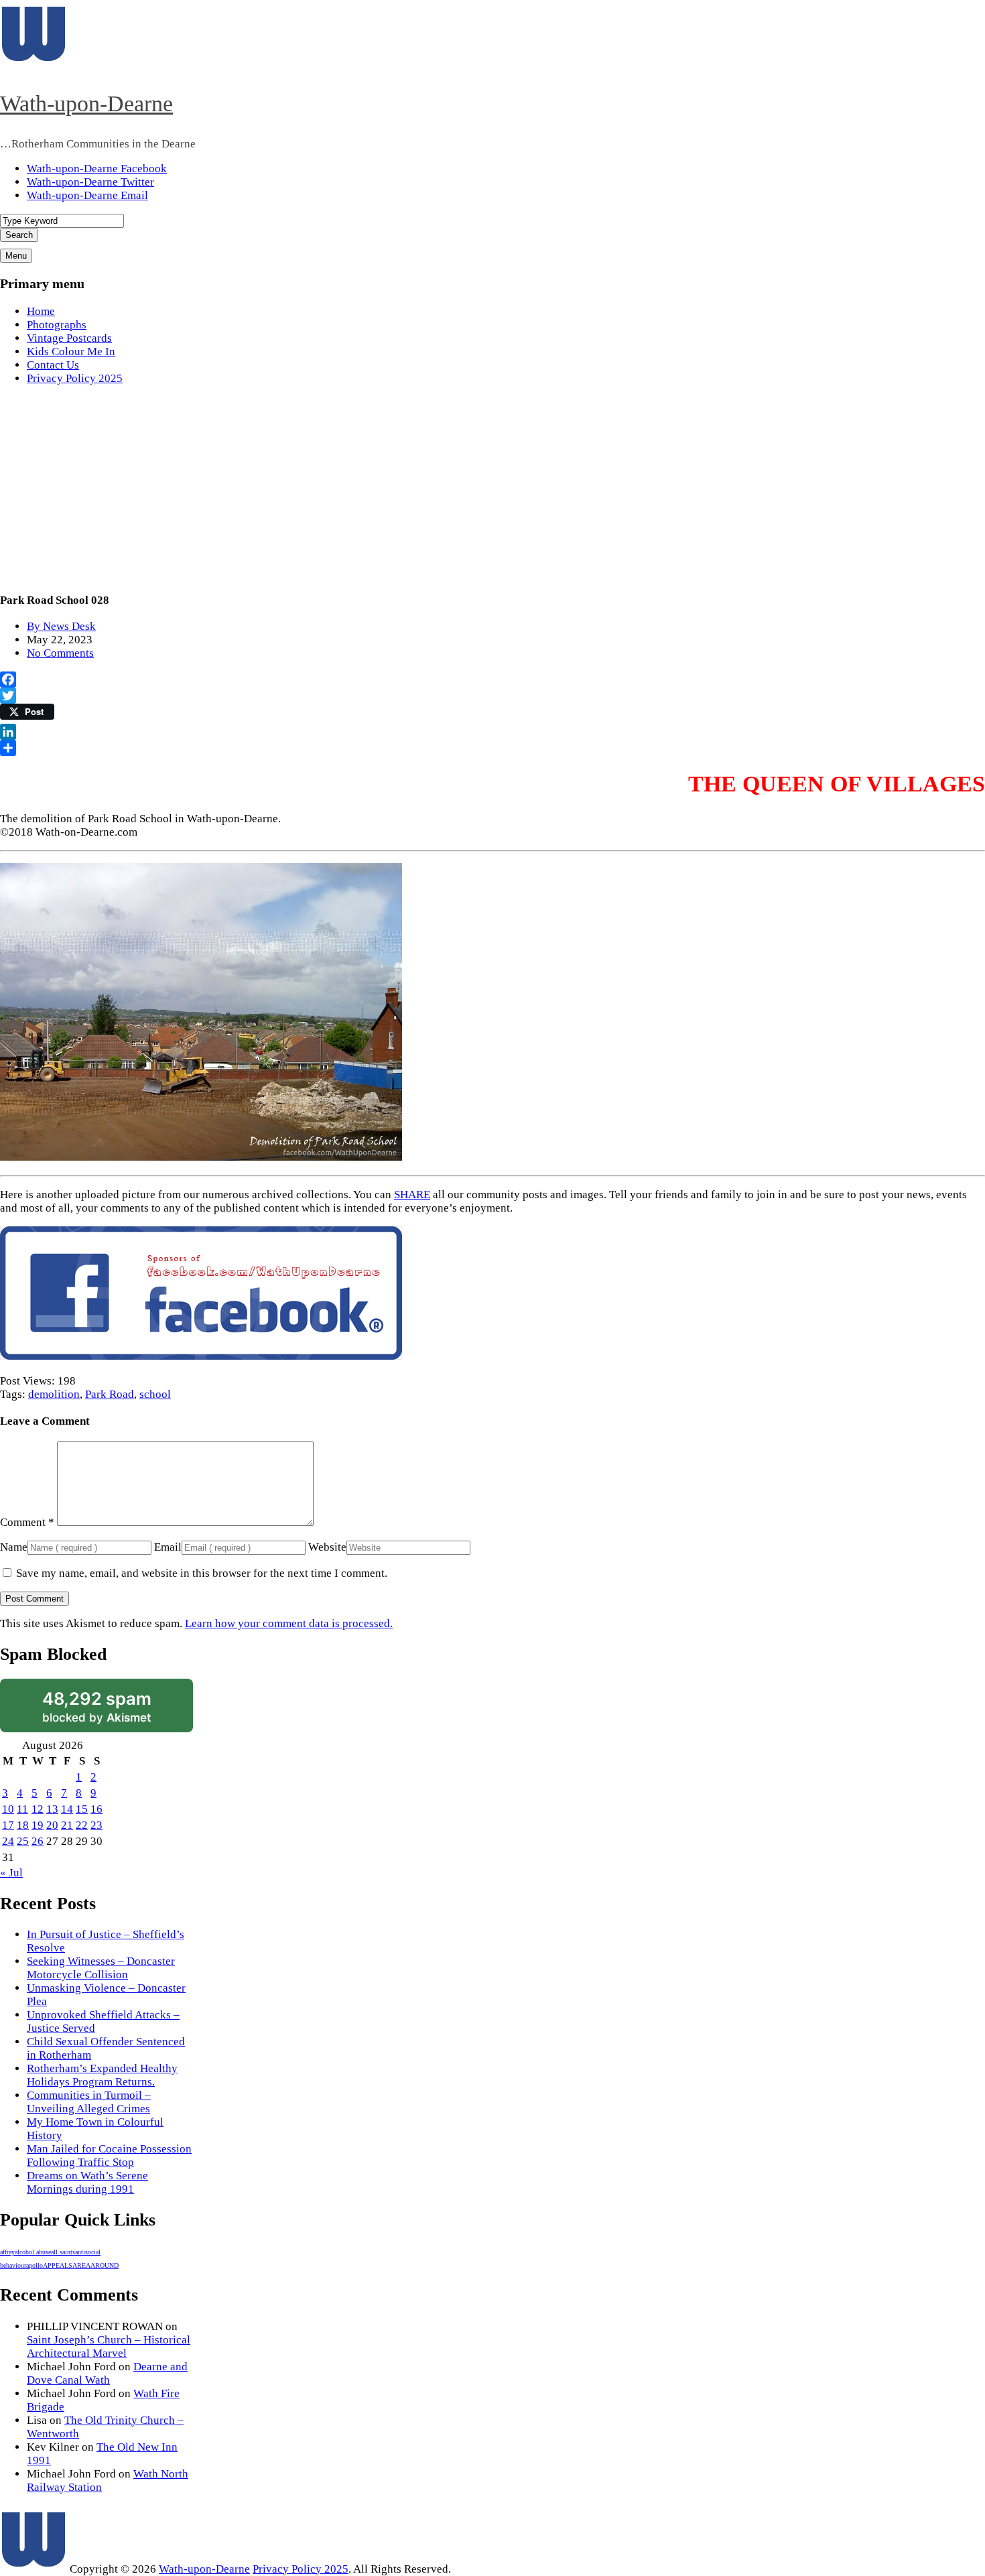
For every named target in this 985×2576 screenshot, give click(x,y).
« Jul (11, 1873)
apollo (35, 2265)
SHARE (412, 1195)
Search (19, 235)
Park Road (110, 1394)
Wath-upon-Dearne (86, 104)
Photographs (57, 325)
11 (22, 1809)
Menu (16, 256)
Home (41, 311)
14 (67, 1809)
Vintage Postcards (69, 338)
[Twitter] (492, 696)
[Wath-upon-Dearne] (34, 2569)
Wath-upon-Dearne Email (87, 195)
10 (8, 1809)
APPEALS (58, 2265)
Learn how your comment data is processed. (289, 1623)
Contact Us (53, 365)
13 (52, 1809)
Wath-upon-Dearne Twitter (90, 182)
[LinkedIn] (492, 732)
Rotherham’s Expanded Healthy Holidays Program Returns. (102, 2075)
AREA (81, 2265)
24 (8, 1841)
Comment (27, 1522)
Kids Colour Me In (71, 351)
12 (38, 1809)
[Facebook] (492, 680)
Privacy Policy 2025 (75, 378)
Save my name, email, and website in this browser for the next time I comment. (202, 1573)
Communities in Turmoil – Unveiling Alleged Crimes (89, 2102)
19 (38, 1825)
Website (327, 1547)
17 (8, 1825)
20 (52, 1825)
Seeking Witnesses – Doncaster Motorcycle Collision (101, 1968)
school (155, 1394)
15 (82, 1809)
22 (82, 1825)
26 (38, 1841)
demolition (54, 1394)
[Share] (492, 748)
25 (23, 1841)
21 (67, 1825)
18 (23, 1825)
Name (14, 1547)
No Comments (60, 653)
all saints (63, 2252)
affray (7, 2252)
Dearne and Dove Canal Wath (107, 2373)
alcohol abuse (33, 2252)
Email (168, 1547)
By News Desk (61, 626)
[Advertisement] (492, 491)
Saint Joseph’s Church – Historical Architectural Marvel (109, 2346)
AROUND (105, 2265)
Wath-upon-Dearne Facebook (97, 169)
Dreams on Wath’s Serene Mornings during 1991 (87, 2182)
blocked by (97, 1706)
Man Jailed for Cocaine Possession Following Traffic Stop (109, 2155)
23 (96, 1825)
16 (96, 1809)
